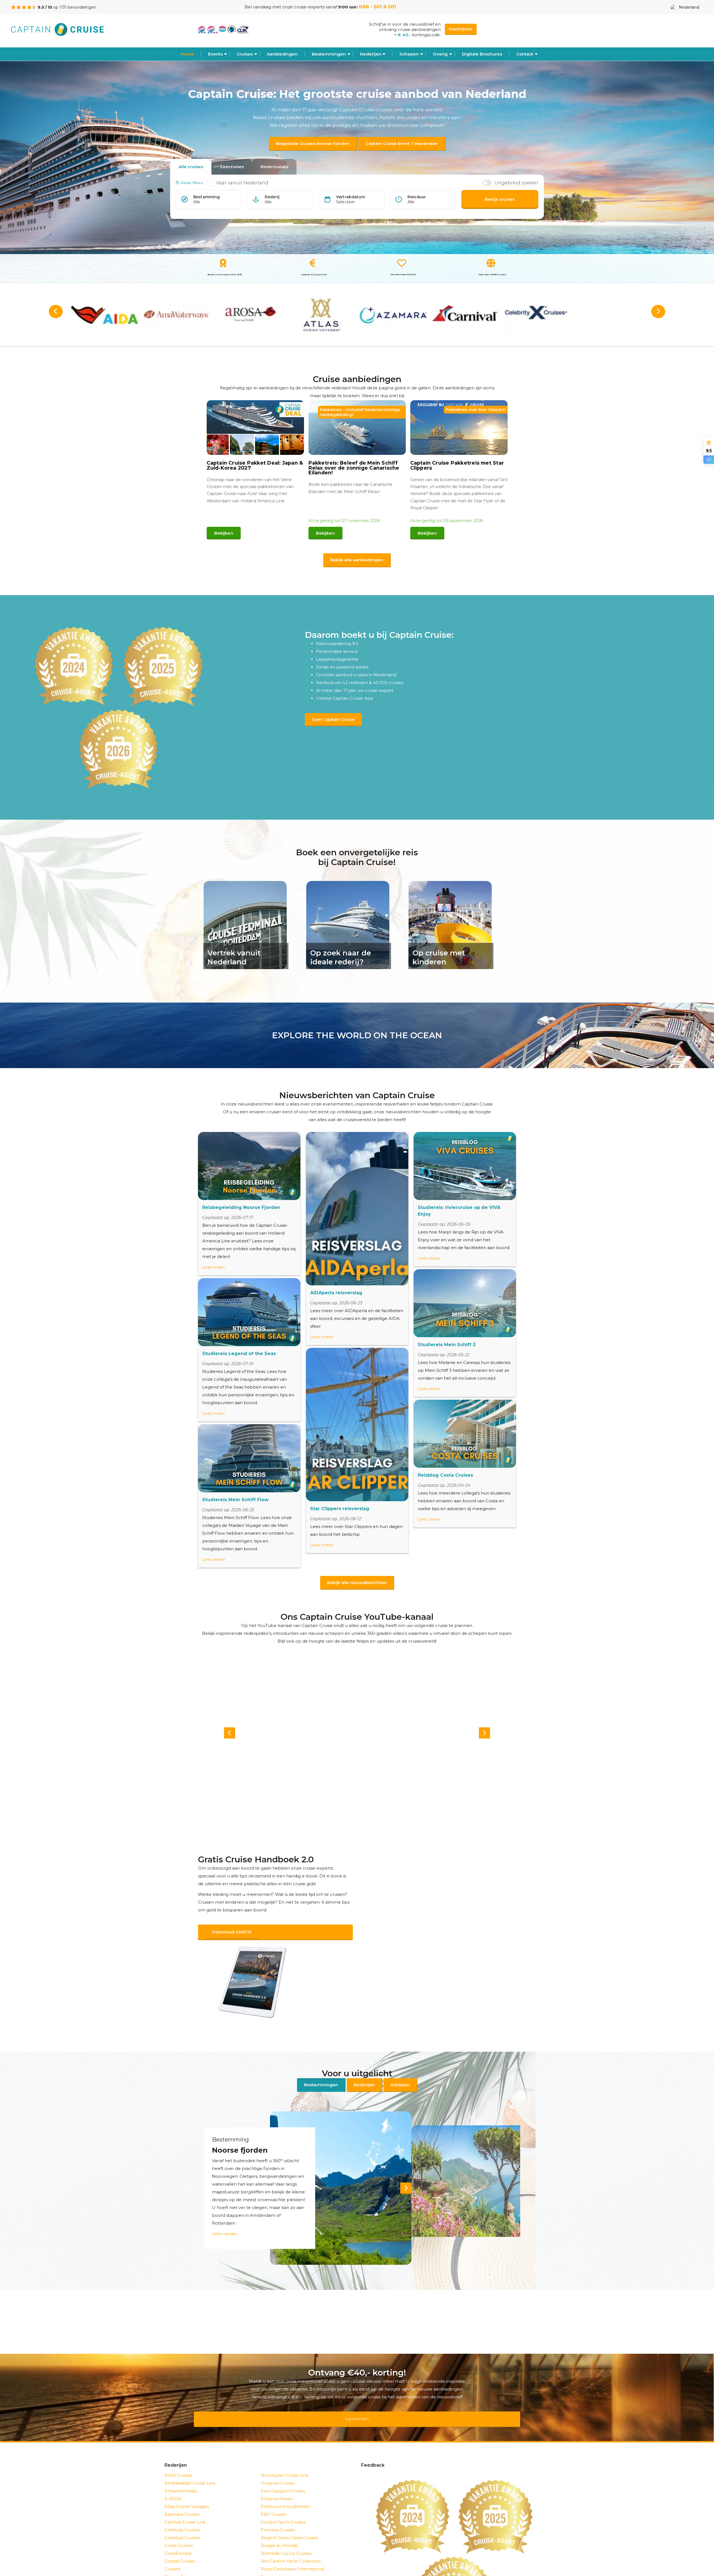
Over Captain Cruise (333, 719)
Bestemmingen (329, 54)
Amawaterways (181, 2476)
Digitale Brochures (482, 54)
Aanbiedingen (282, 54)
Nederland (689, 7)
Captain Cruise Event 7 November (402, 143)
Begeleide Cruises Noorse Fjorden (313, 143)
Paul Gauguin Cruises (283, 2476)
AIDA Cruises (178, 2461)
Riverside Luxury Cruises (286, 2539)
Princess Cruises (278, 2515)
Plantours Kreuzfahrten (286, 2492)
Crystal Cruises (180, 2547)
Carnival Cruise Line (185, 2508)
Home (187, 54)
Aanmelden (357, 2408)
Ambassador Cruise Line (190, 2468)
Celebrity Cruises (182, 2515)
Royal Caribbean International (293, 2554)
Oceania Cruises (278, 2468)
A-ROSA (173, 2484)
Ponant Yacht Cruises (283, 2508)
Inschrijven (461, 29)
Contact (525, 54)
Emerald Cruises (182, 2570)
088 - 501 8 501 (377, 7)
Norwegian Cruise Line (285, 2461)
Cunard (172, 2554)
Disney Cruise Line (184, 2562)
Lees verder (225, 2226)
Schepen (400, 2078)
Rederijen (371, 54)
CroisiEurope (178, 2539)
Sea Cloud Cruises (280, 2570)
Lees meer (214, 1267)
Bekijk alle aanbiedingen (357, 560)
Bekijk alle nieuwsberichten (357, 1582)
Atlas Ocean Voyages (187, 2492)
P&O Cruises (274, 2500)
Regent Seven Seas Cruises (289, 2523)
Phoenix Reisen (277, 2484)
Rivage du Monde (279, 2531)
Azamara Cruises (182, 2500)
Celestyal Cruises (182, 2523)
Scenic (268, 2562)
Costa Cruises (179, 2531)
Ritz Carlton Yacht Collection (291, 2547)
